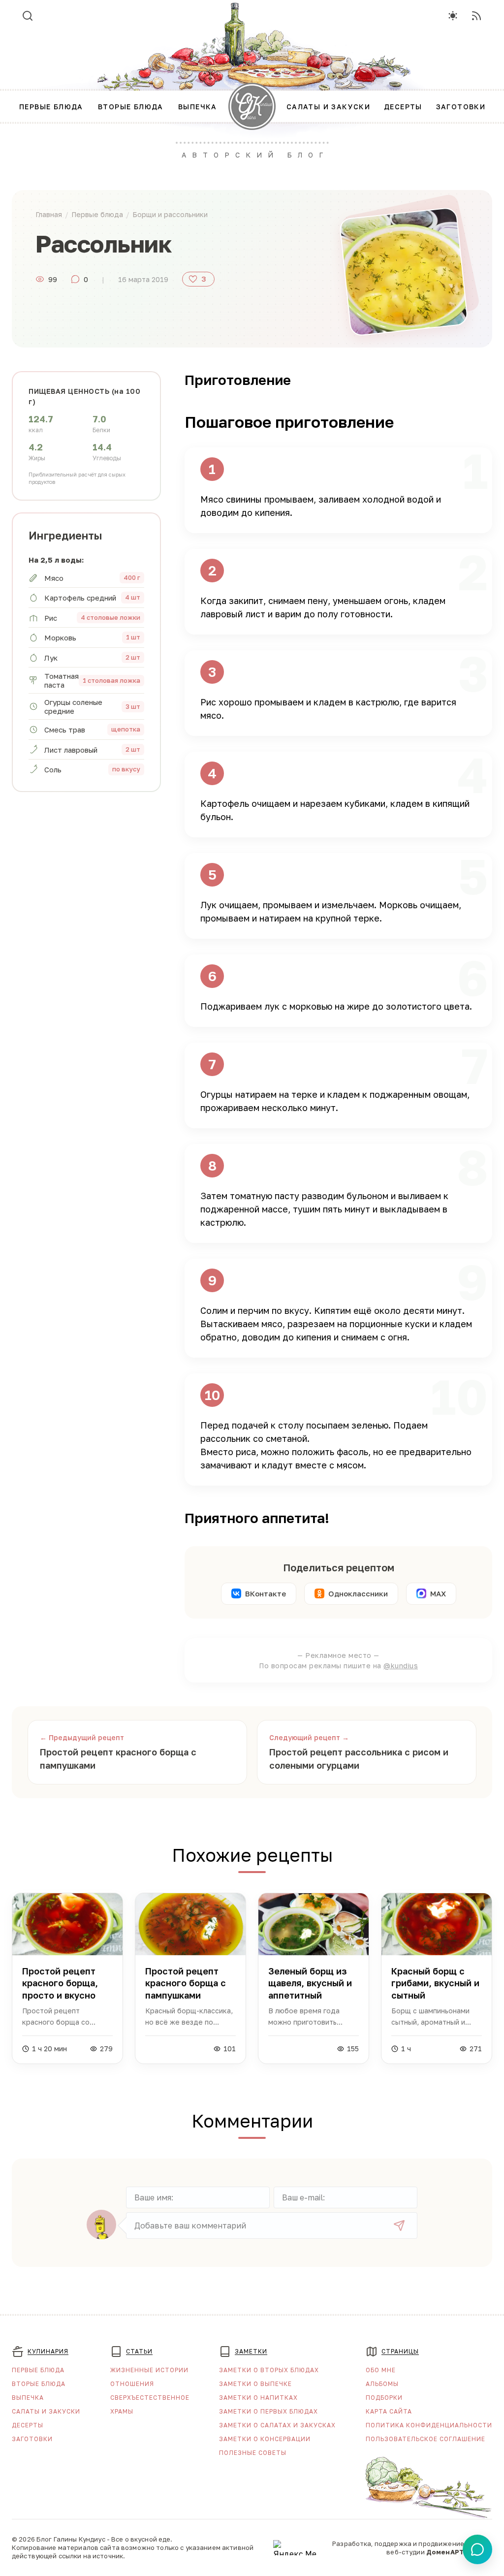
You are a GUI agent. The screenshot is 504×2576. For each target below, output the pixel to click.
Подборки (384, 2398)
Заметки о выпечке (255, 2384)
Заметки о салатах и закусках (277, 2425)
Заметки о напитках (258, 2398)
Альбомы (382, 2384)
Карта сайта (389, 2411)
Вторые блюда (39, 2384)
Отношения (132, 2384)
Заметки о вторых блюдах (269, 2370)
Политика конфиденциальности (429, 2425)
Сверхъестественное (150, 2398)
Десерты (28, 2425)
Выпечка (28, 2398)
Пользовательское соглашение (425, 2439)
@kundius (401, 1666)
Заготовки (32, 2439)
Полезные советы (253, 2453)
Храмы (122, 2411)
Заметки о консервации (265, 2439)
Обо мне (381, 2370)
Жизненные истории (149, 2370)
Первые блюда (38, 2370)
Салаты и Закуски (46, 2411)
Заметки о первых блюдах (268, 2411)
